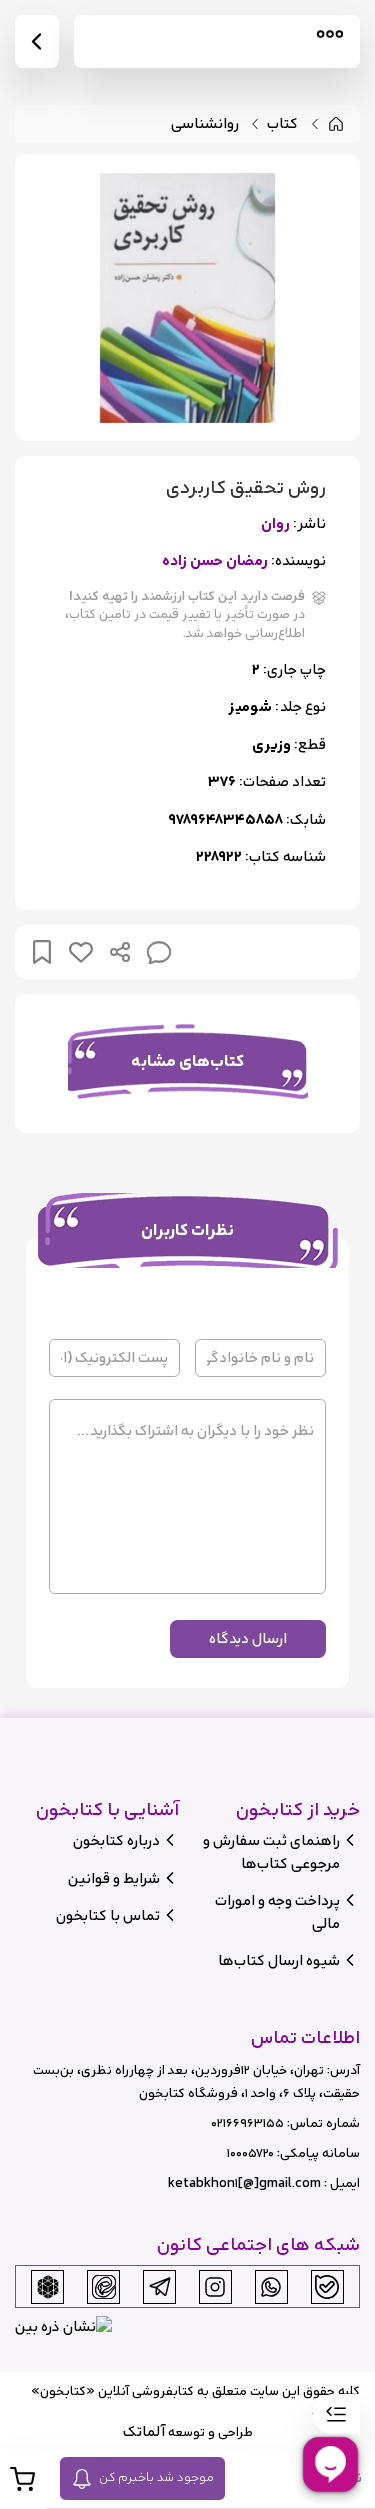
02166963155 (247, 2123)
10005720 (250, 2153)
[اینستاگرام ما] (215, 2287)
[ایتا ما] (104, 2287)
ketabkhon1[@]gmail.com (244, 2183)
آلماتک (144, 2431)
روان (275, 524)
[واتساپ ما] (271, 2287)
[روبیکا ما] (48, 2287)
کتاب (282, 124)
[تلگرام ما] (160, 2287)
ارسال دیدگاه (248, 1638)
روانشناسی (205, 124)
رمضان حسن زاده (215, 561)
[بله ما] (327, 2287)
